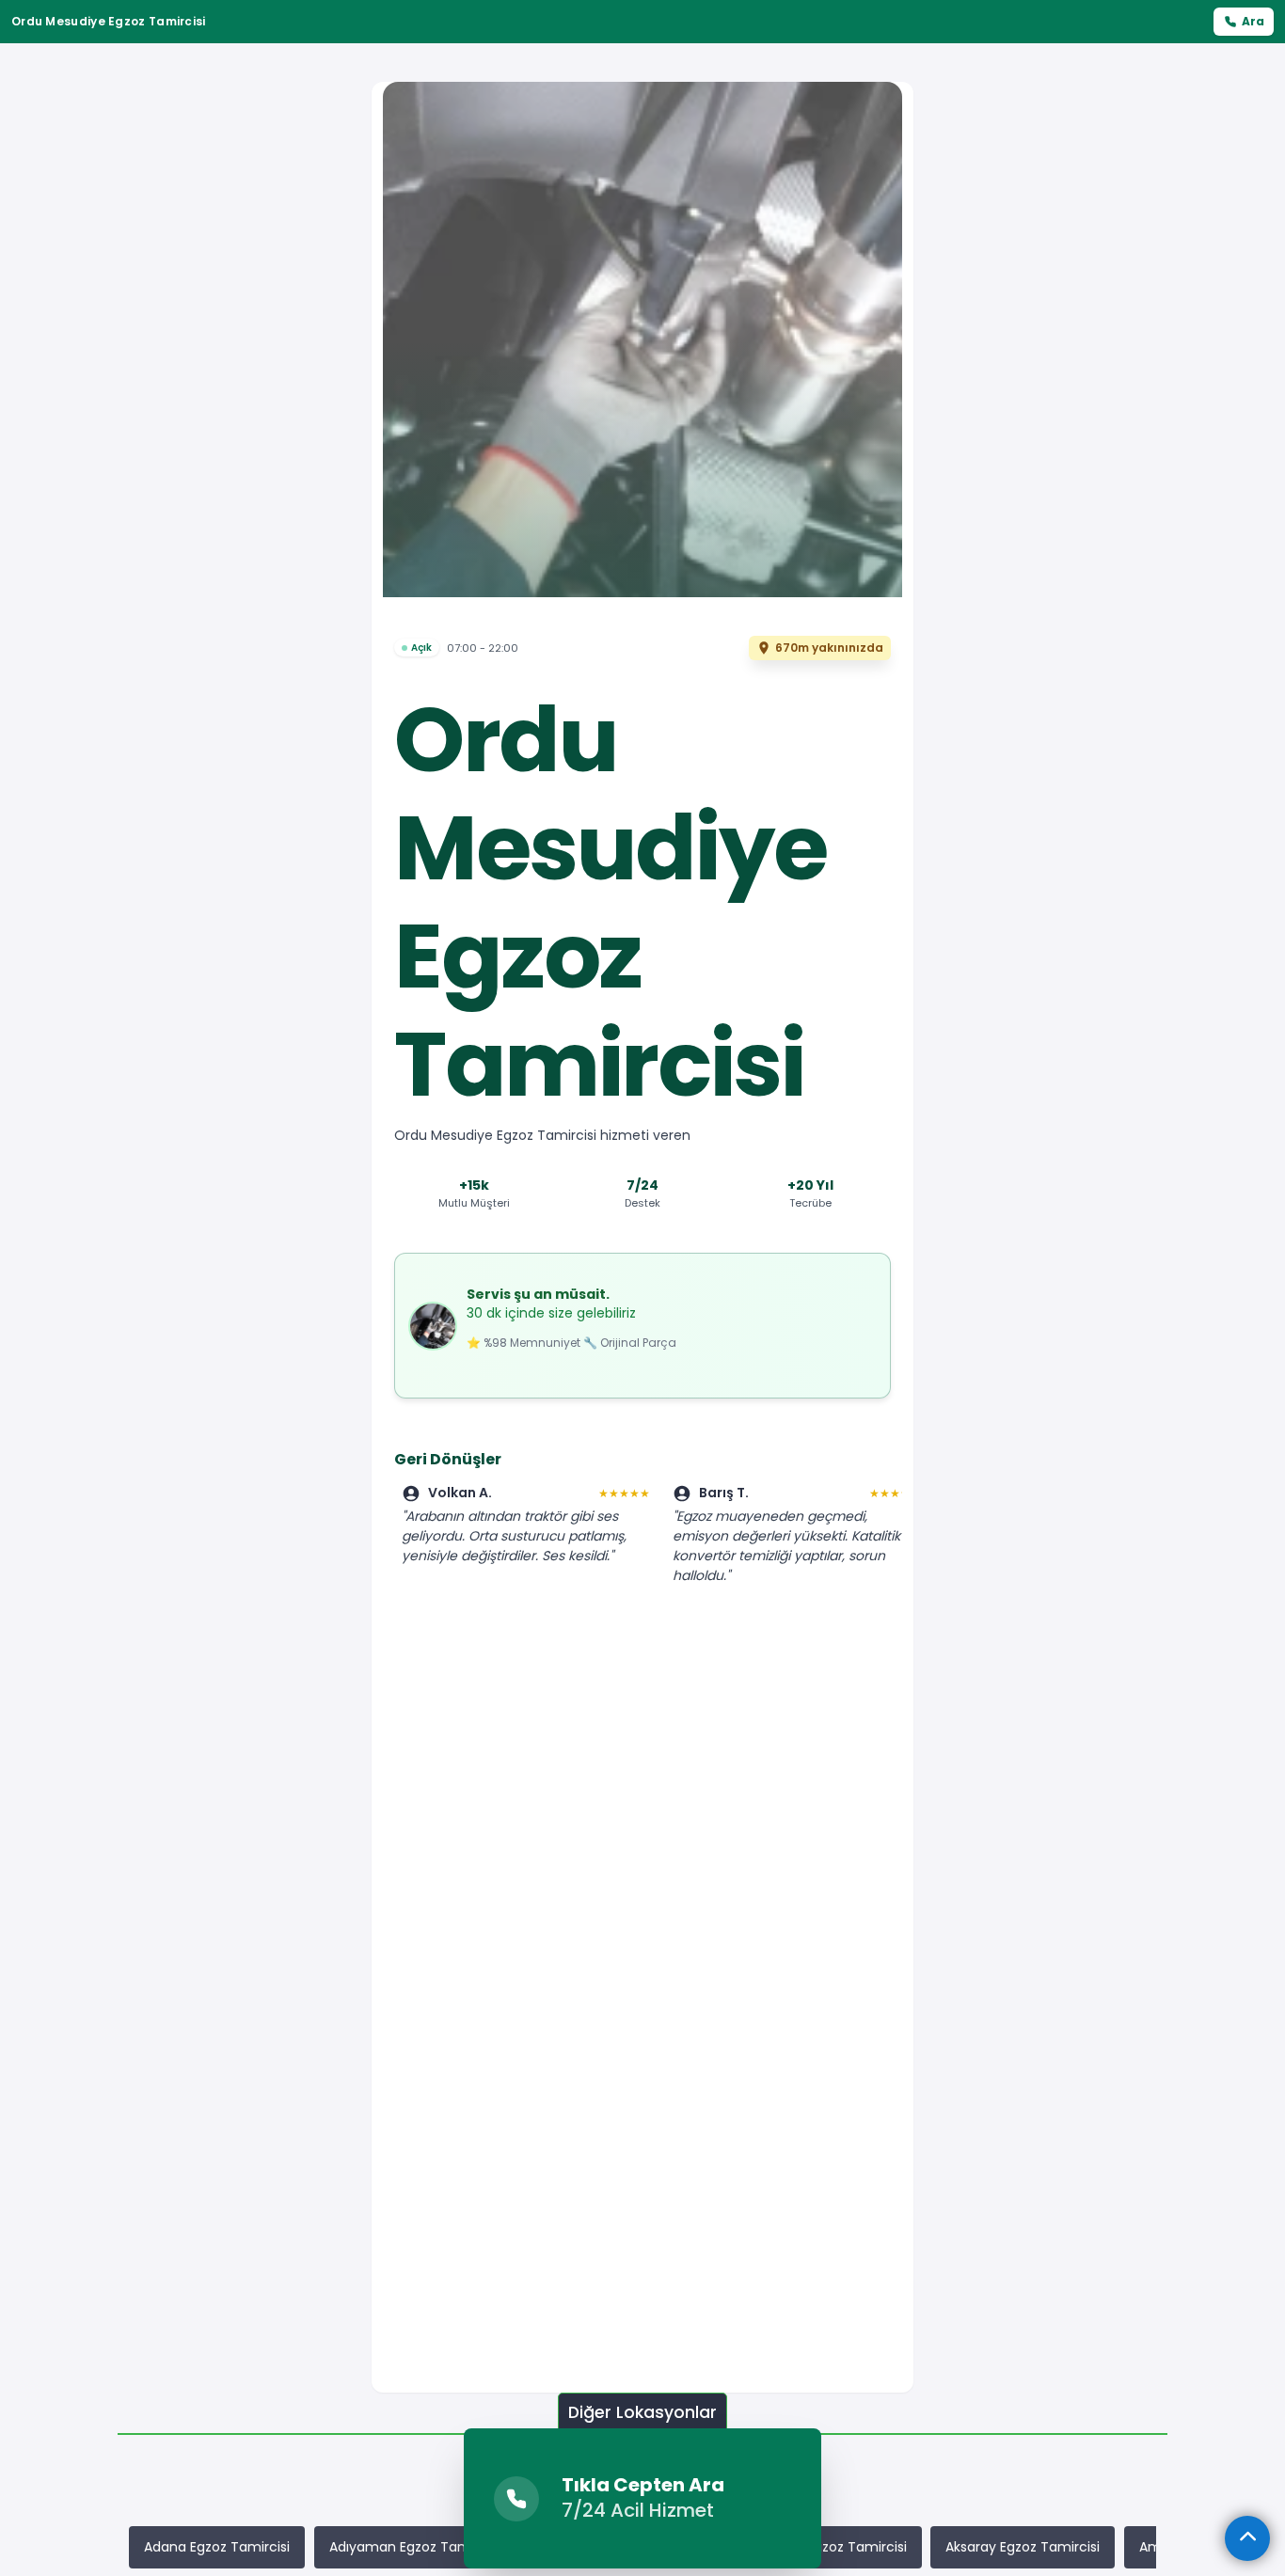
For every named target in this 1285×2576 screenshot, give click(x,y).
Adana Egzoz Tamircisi (217, 2547)
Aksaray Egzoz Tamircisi (1023, 2547)
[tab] (642, 2413)
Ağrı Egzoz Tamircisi (843, 2547)
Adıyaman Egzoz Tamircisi (414, 2547)
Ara (1253, 21)
